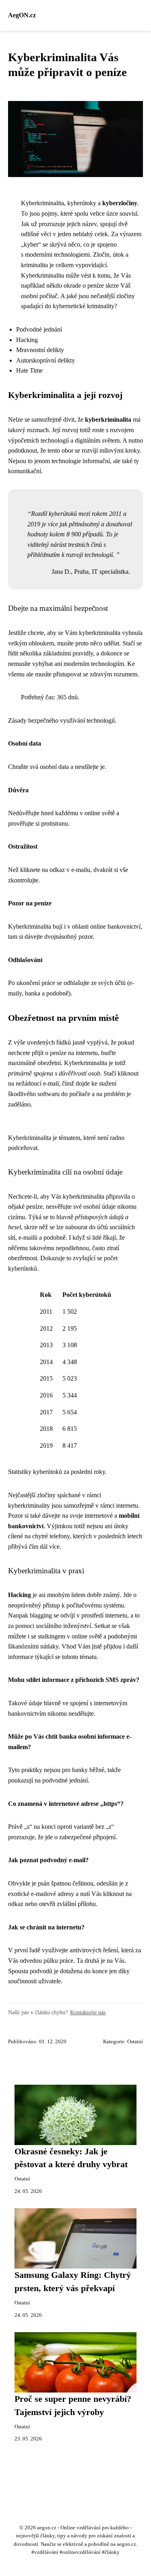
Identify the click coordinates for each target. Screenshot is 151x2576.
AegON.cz (22, 15)
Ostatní (135, 2042)
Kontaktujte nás (88, 2012)
